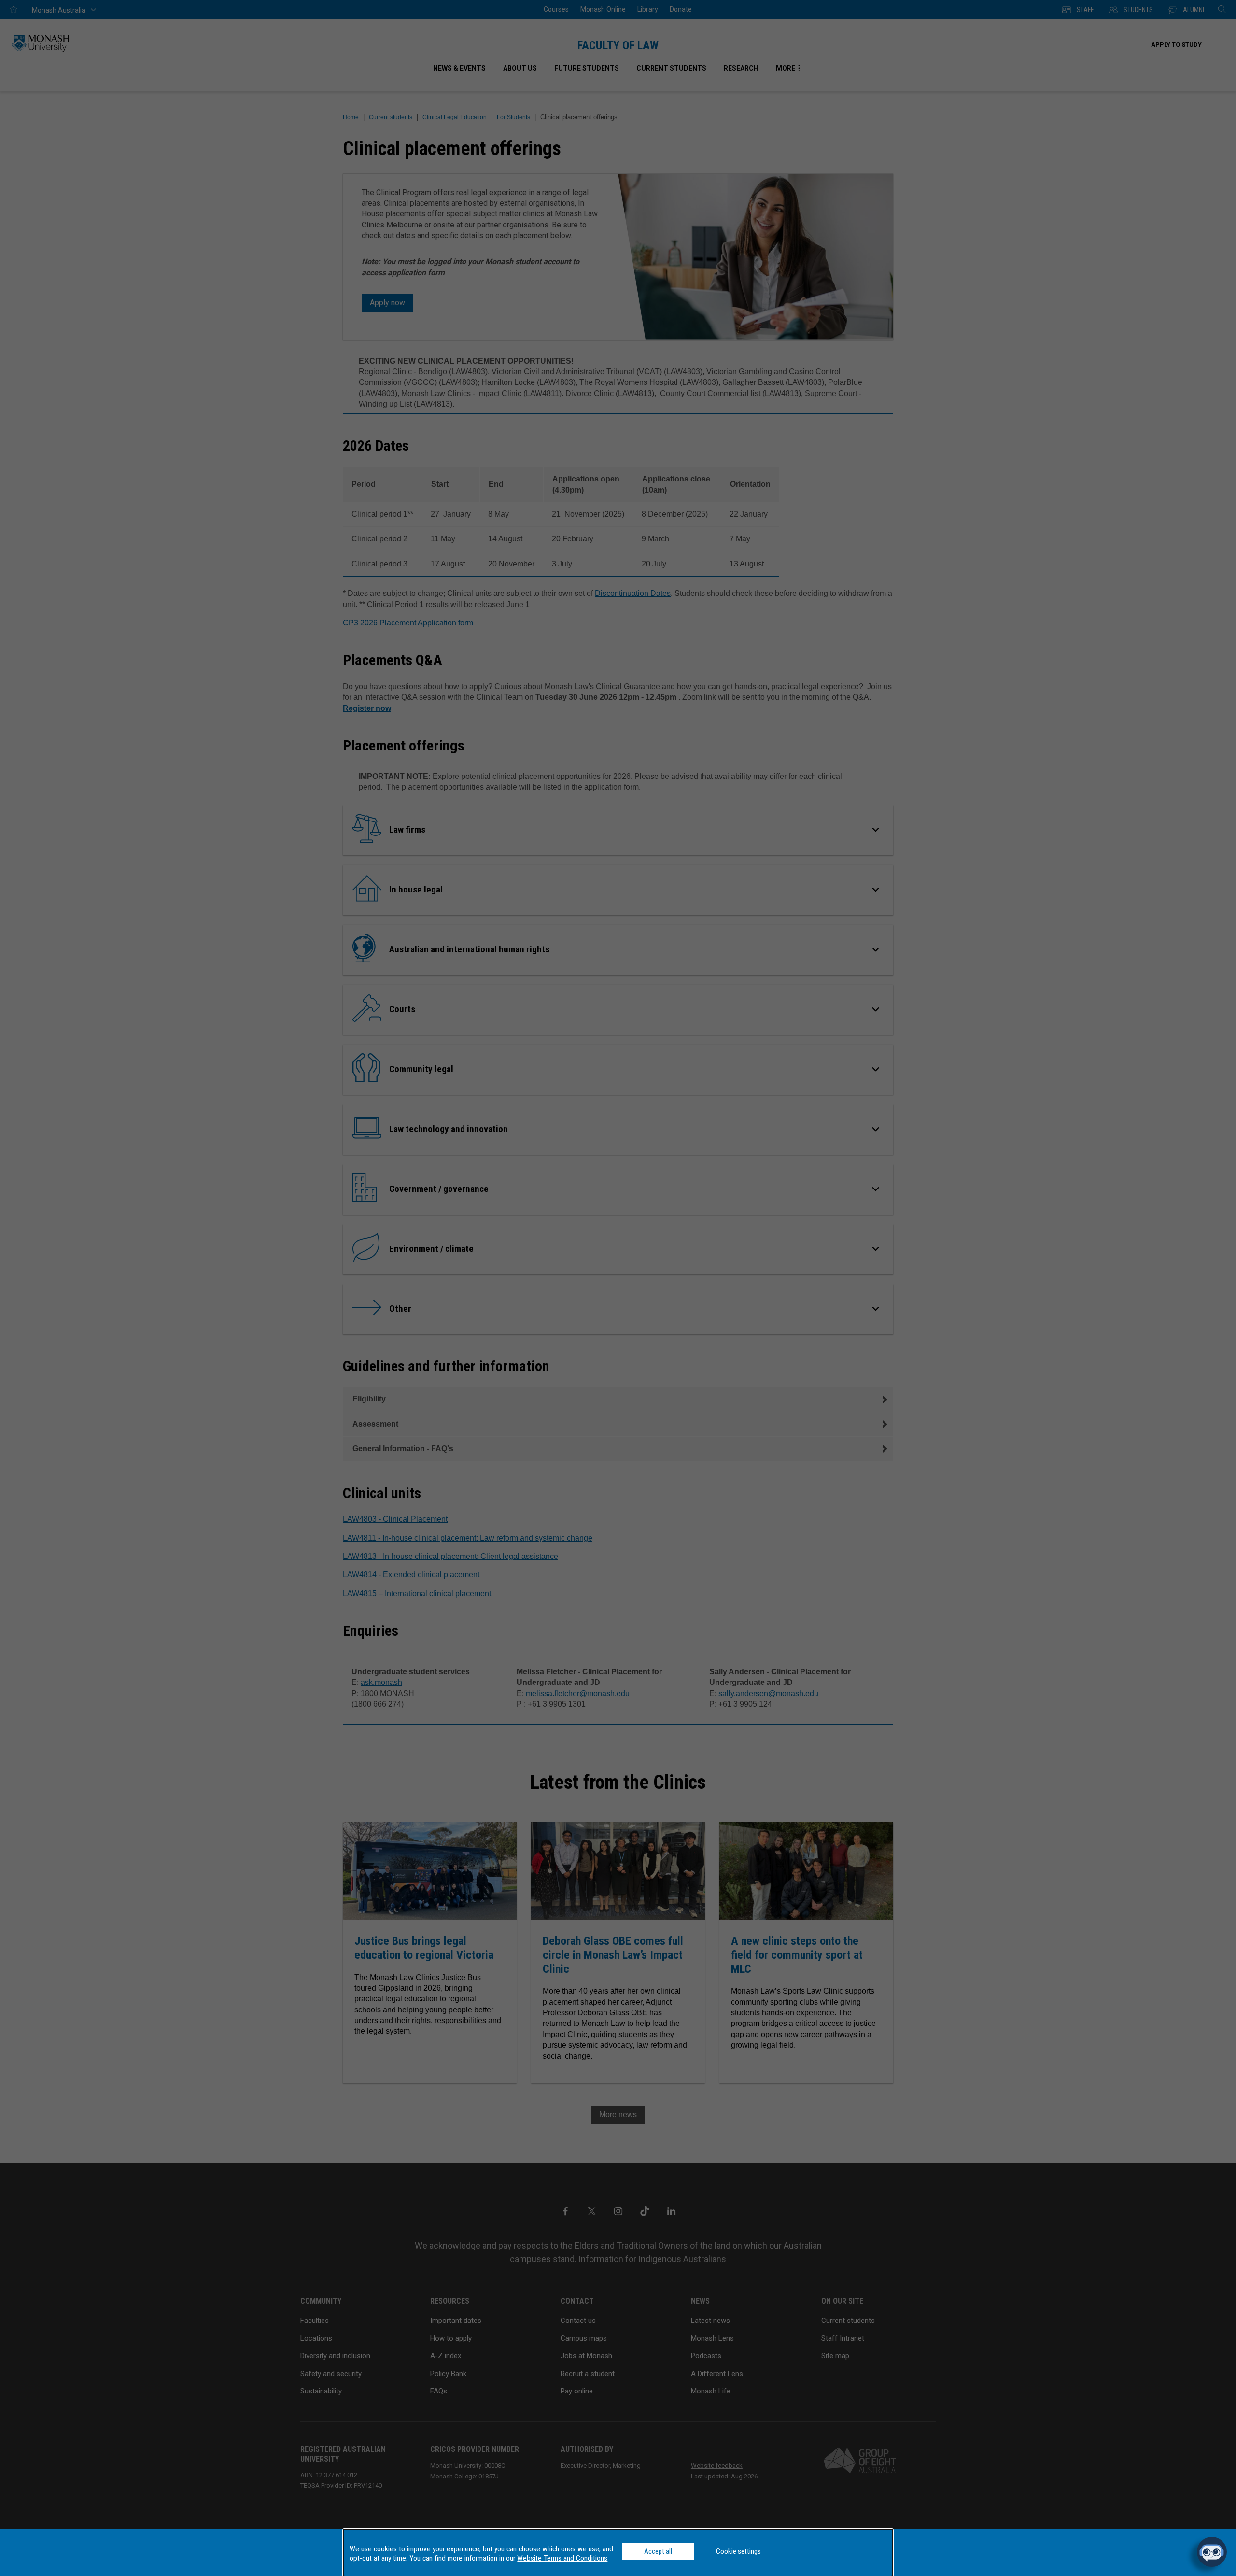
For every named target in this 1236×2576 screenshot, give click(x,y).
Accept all (658, 2551)
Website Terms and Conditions (562, 2558)
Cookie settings (738, 2551)
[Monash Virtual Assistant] (1212, 2552)
